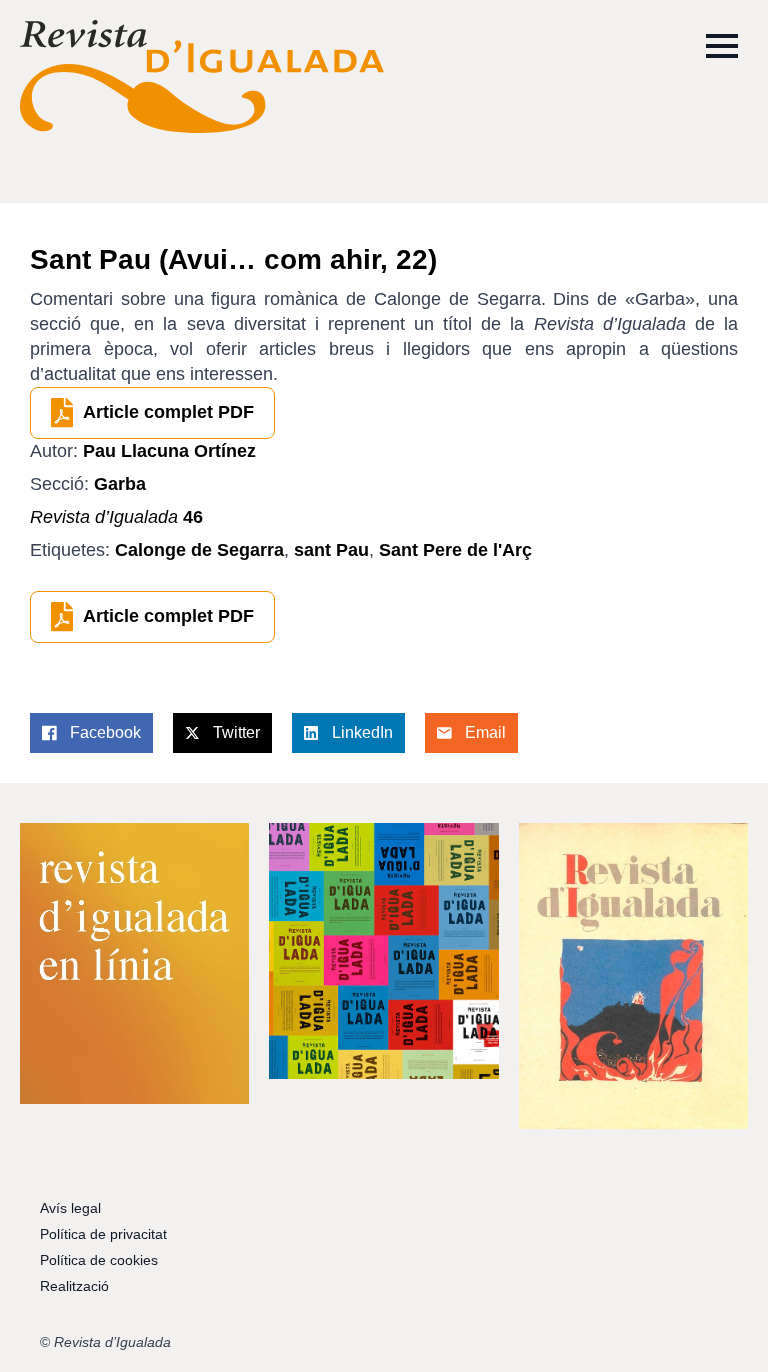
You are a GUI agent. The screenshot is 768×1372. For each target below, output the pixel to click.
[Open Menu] (722, 46)
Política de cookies (99, 1260)
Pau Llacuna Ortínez (169, 451)
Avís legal (70, 1208)
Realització (74, 1286)
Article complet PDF (168, 412)
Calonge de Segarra (199, 550)
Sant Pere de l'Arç (455, 550)
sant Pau (331, 550)
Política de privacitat (103, 1234)
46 (116, 517)
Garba (120, 484)
